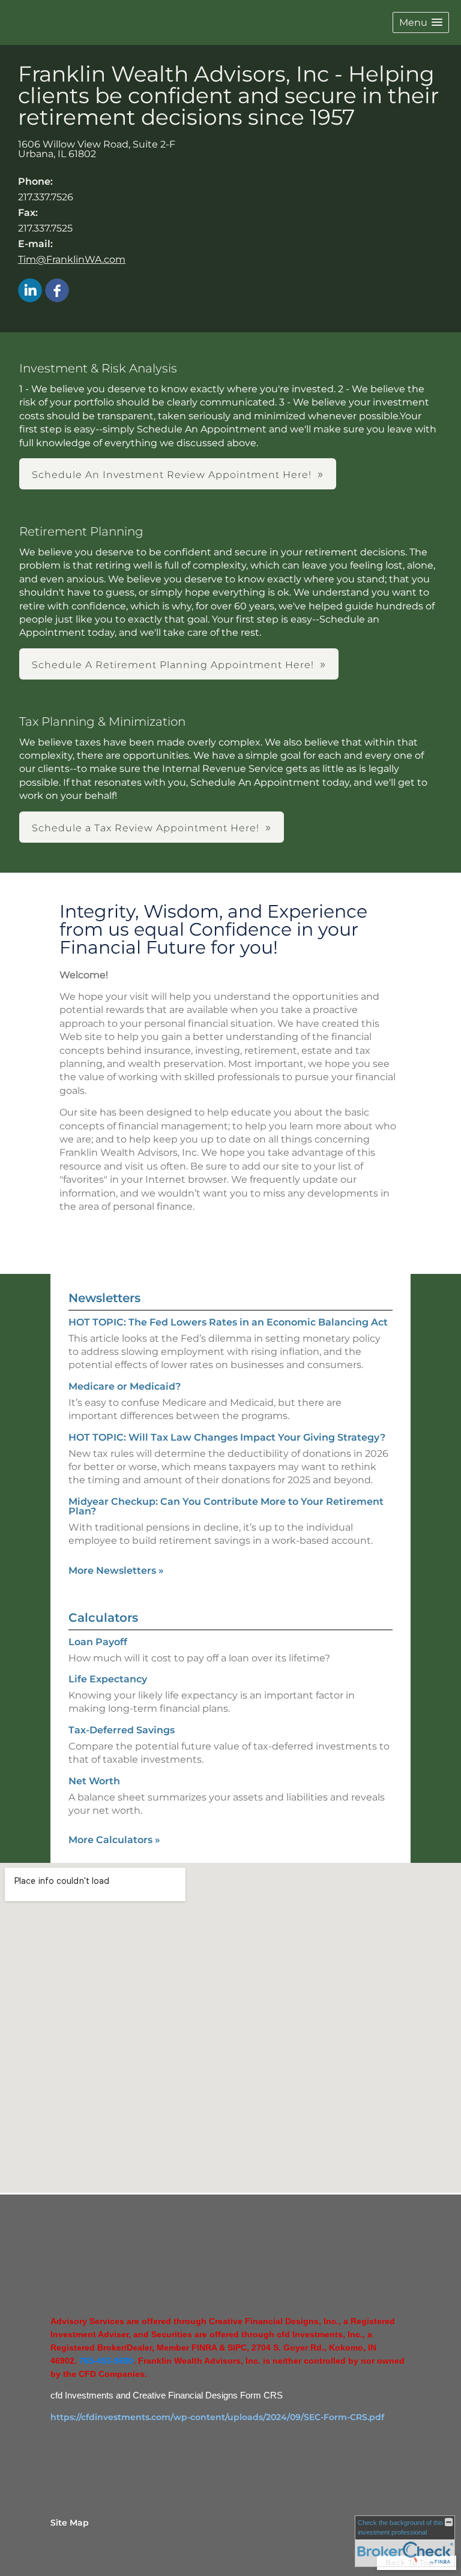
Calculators (103, 1618)
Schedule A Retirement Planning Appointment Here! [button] (173, 665)
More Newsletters (116, 1570)
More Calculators (114, 1840)
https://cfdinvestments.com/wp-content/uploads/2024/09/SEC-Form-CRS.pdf (217, 2417)
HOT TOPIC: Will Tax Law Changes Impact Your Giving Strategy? (227, 1437)
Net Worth (94, 1781)
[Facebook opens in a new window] (57, 291)
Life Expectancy (108, 1679)
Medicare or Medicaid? (125, 1386)
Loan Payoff (98, 1642)
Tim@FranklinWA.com (72, 259)
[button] (421, 22)
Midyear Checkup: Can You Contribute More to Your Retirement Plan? (226, 1506)
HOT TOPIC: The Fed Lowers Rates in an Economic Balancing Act (228, 1322)
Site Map (70, 2523)
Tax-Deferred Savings (122, 1730)
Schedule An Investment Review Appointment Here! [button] (172, 475)
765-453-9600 (106, 2361)
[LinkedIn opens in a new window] (30, 291)
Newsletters (104, 1298)
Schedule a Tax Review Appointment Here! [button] (146, 828)
